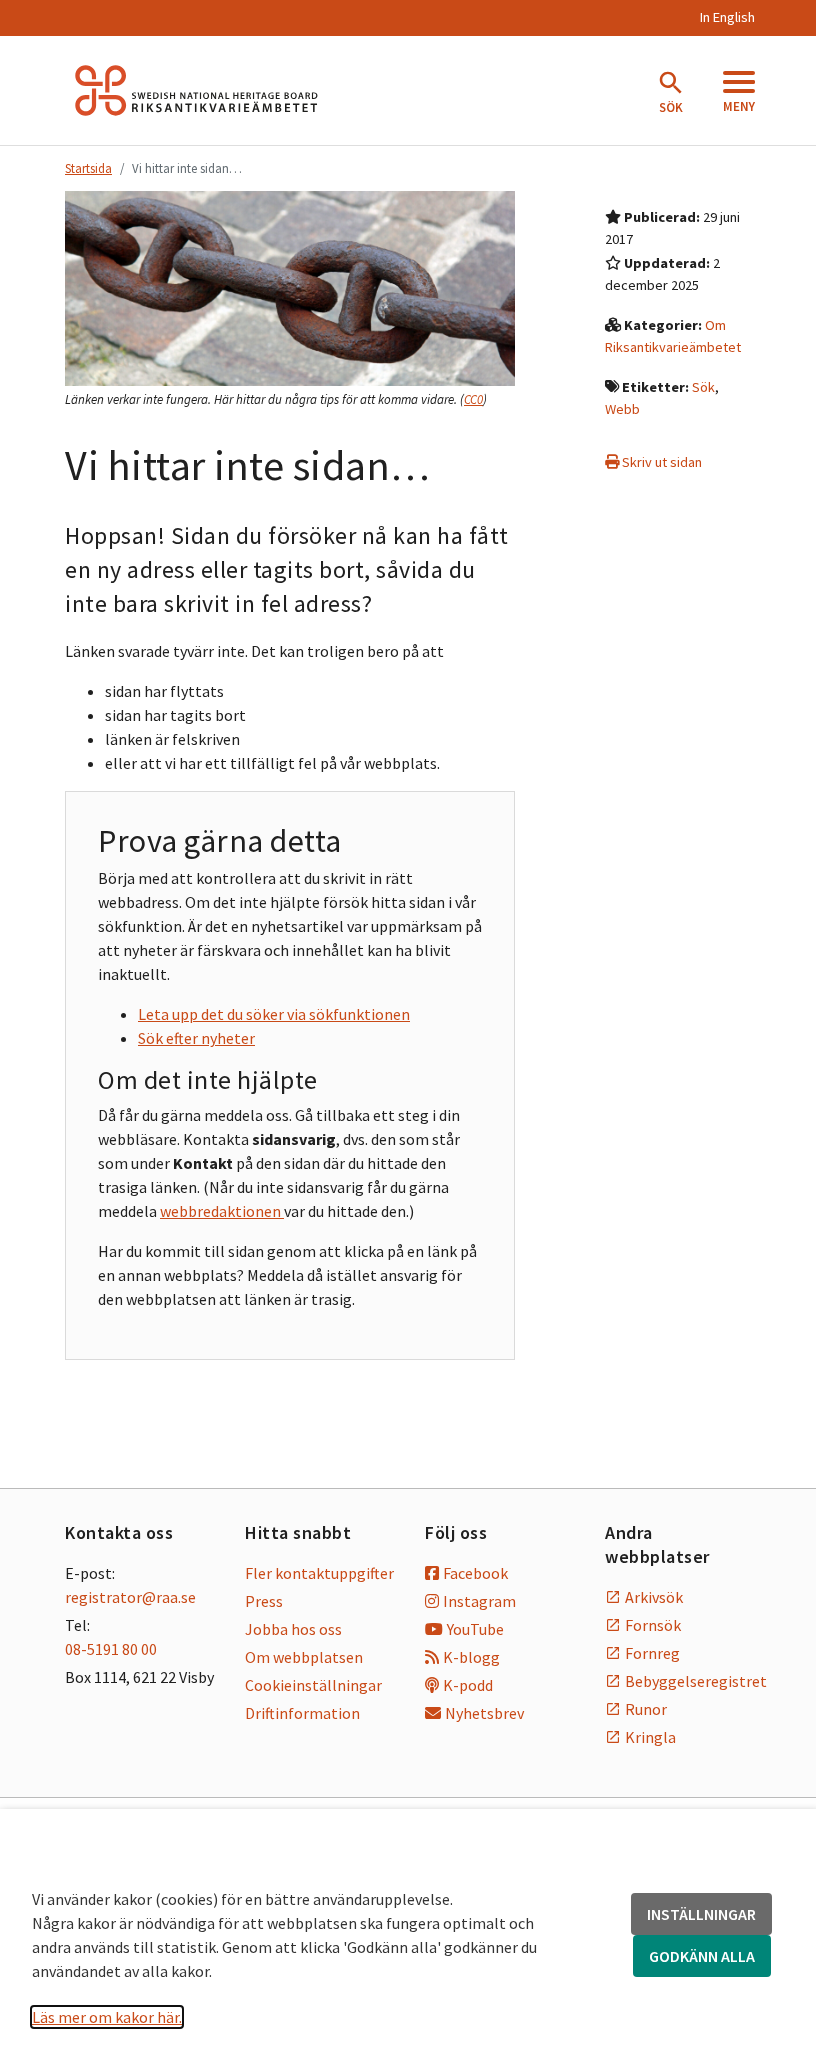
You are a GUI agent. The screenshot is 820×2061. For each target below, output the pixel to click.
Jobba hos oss (293, 1629)
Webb (622, 409)
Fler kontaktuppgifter (319, 1573)
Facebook (475, 1573)
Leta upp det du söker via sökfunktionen (274, 1014)
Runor (646, 1709)
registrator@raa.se (130, 1597)
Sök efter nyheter (196, 1038)
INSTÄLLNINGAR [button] (701, 1914)
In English (727, 17)
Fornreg (652, 1653)
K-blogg (471, 1657)
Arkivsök (654, 1597)
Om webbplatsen (304, 1657)
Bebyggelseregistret (690, 1681)
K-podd (468, 1685)
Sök (703, 387)
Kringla (650, 1737)
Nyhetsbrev (484, 1713)
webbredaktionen (222, 1211)
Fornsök (653, 1625)
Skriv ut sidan (660, 462)
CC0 (473, 399)
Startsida (88, 168)
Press (264, 1601)
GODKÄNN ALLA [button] (702, 1956)
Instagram (479, 1601)
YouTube (475, 1629)
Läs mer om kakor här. (107, 2017)
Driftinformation (302, 1713)
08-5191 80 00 (111, 1649)
